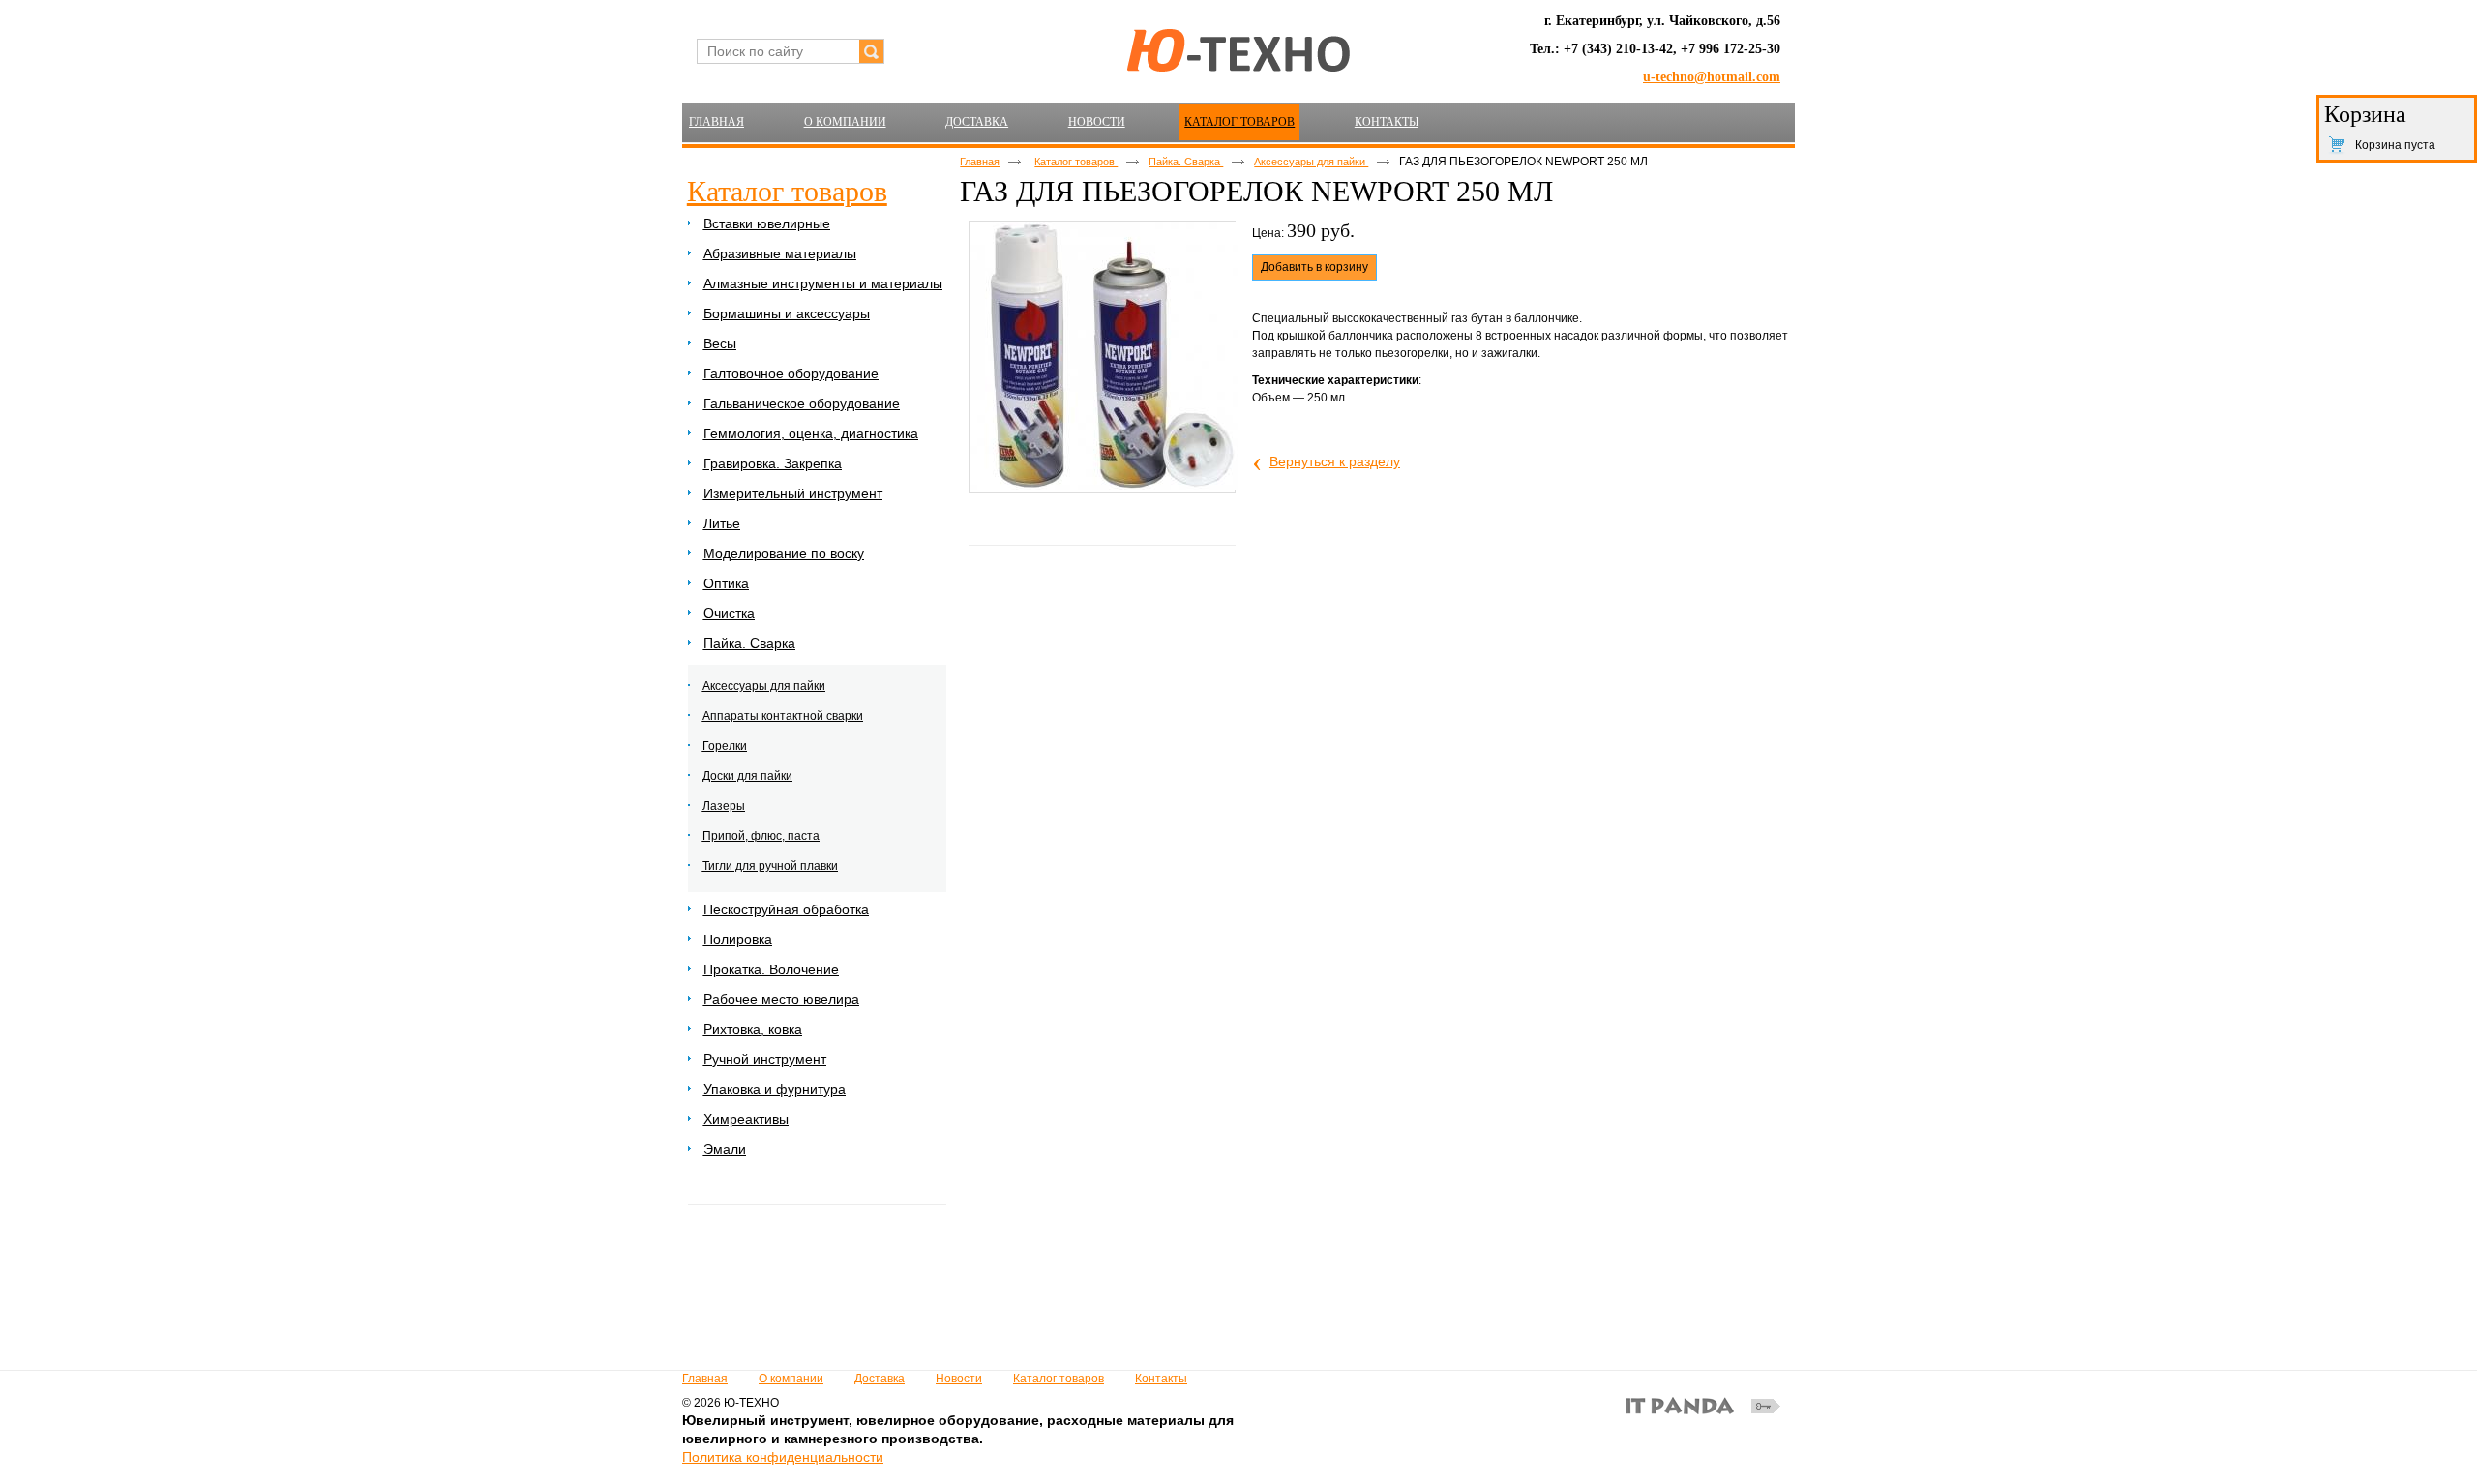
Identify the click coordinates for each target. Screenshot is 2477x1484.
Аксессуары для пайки (1311, 162)
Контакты (1161, 1379)
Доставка (880, 1379)
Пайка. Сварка (1186, 162)
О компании (791, 1379)
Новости (959, 1379)
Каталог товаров (1239, 122)
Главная (980, 162)
